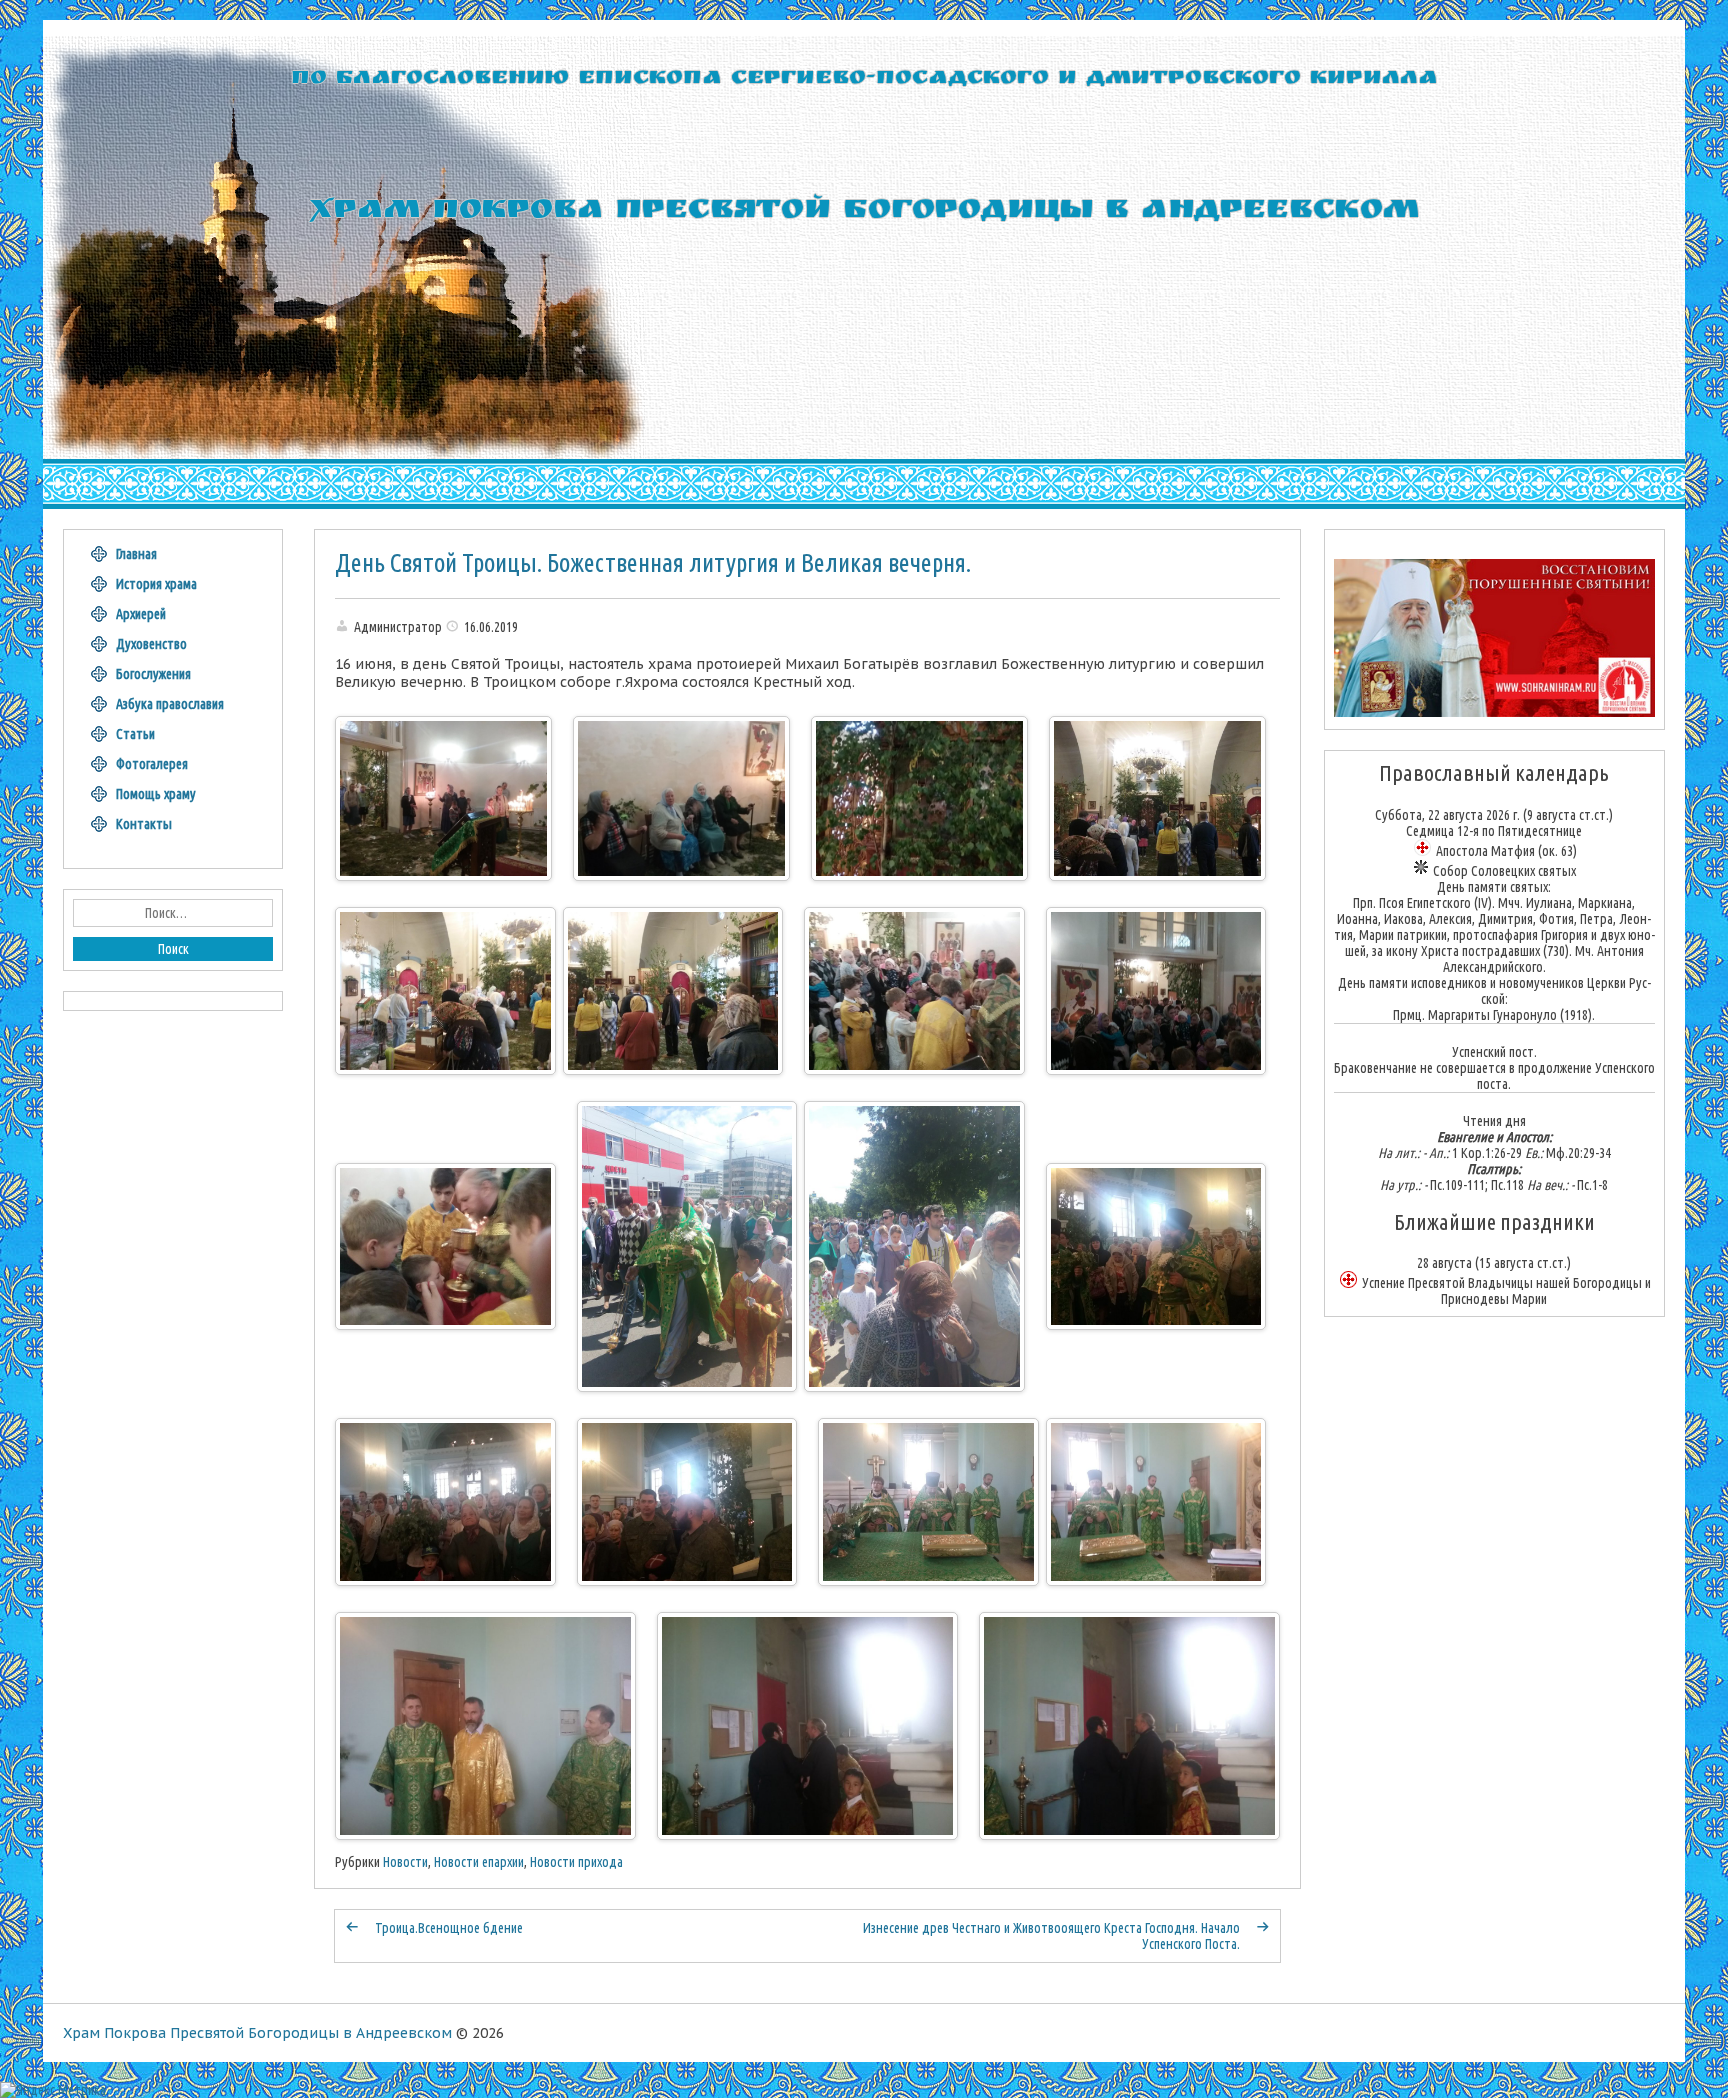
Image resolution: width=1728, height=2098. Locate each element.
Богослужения (153, 674)
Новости (405, 1862)
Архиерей (141, 614)
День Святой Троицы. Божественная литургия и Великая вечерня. (653, 563)
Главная (136, 554)
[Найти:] (173, 913)
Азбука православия (170, 704)
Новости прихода (576, 1862)
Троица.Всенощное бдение (449, 1928)
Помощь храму (156, 794)
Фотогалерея (152, 764)
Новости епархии (479, 1862)
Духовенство (151, 644)
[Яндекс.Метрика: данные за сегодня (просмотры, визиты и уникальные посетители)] (53, 2090)
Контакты (144, 824)
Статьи (135, 734)
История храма (156, 584)
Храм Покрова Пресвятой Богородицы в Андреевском (257, 2033)
